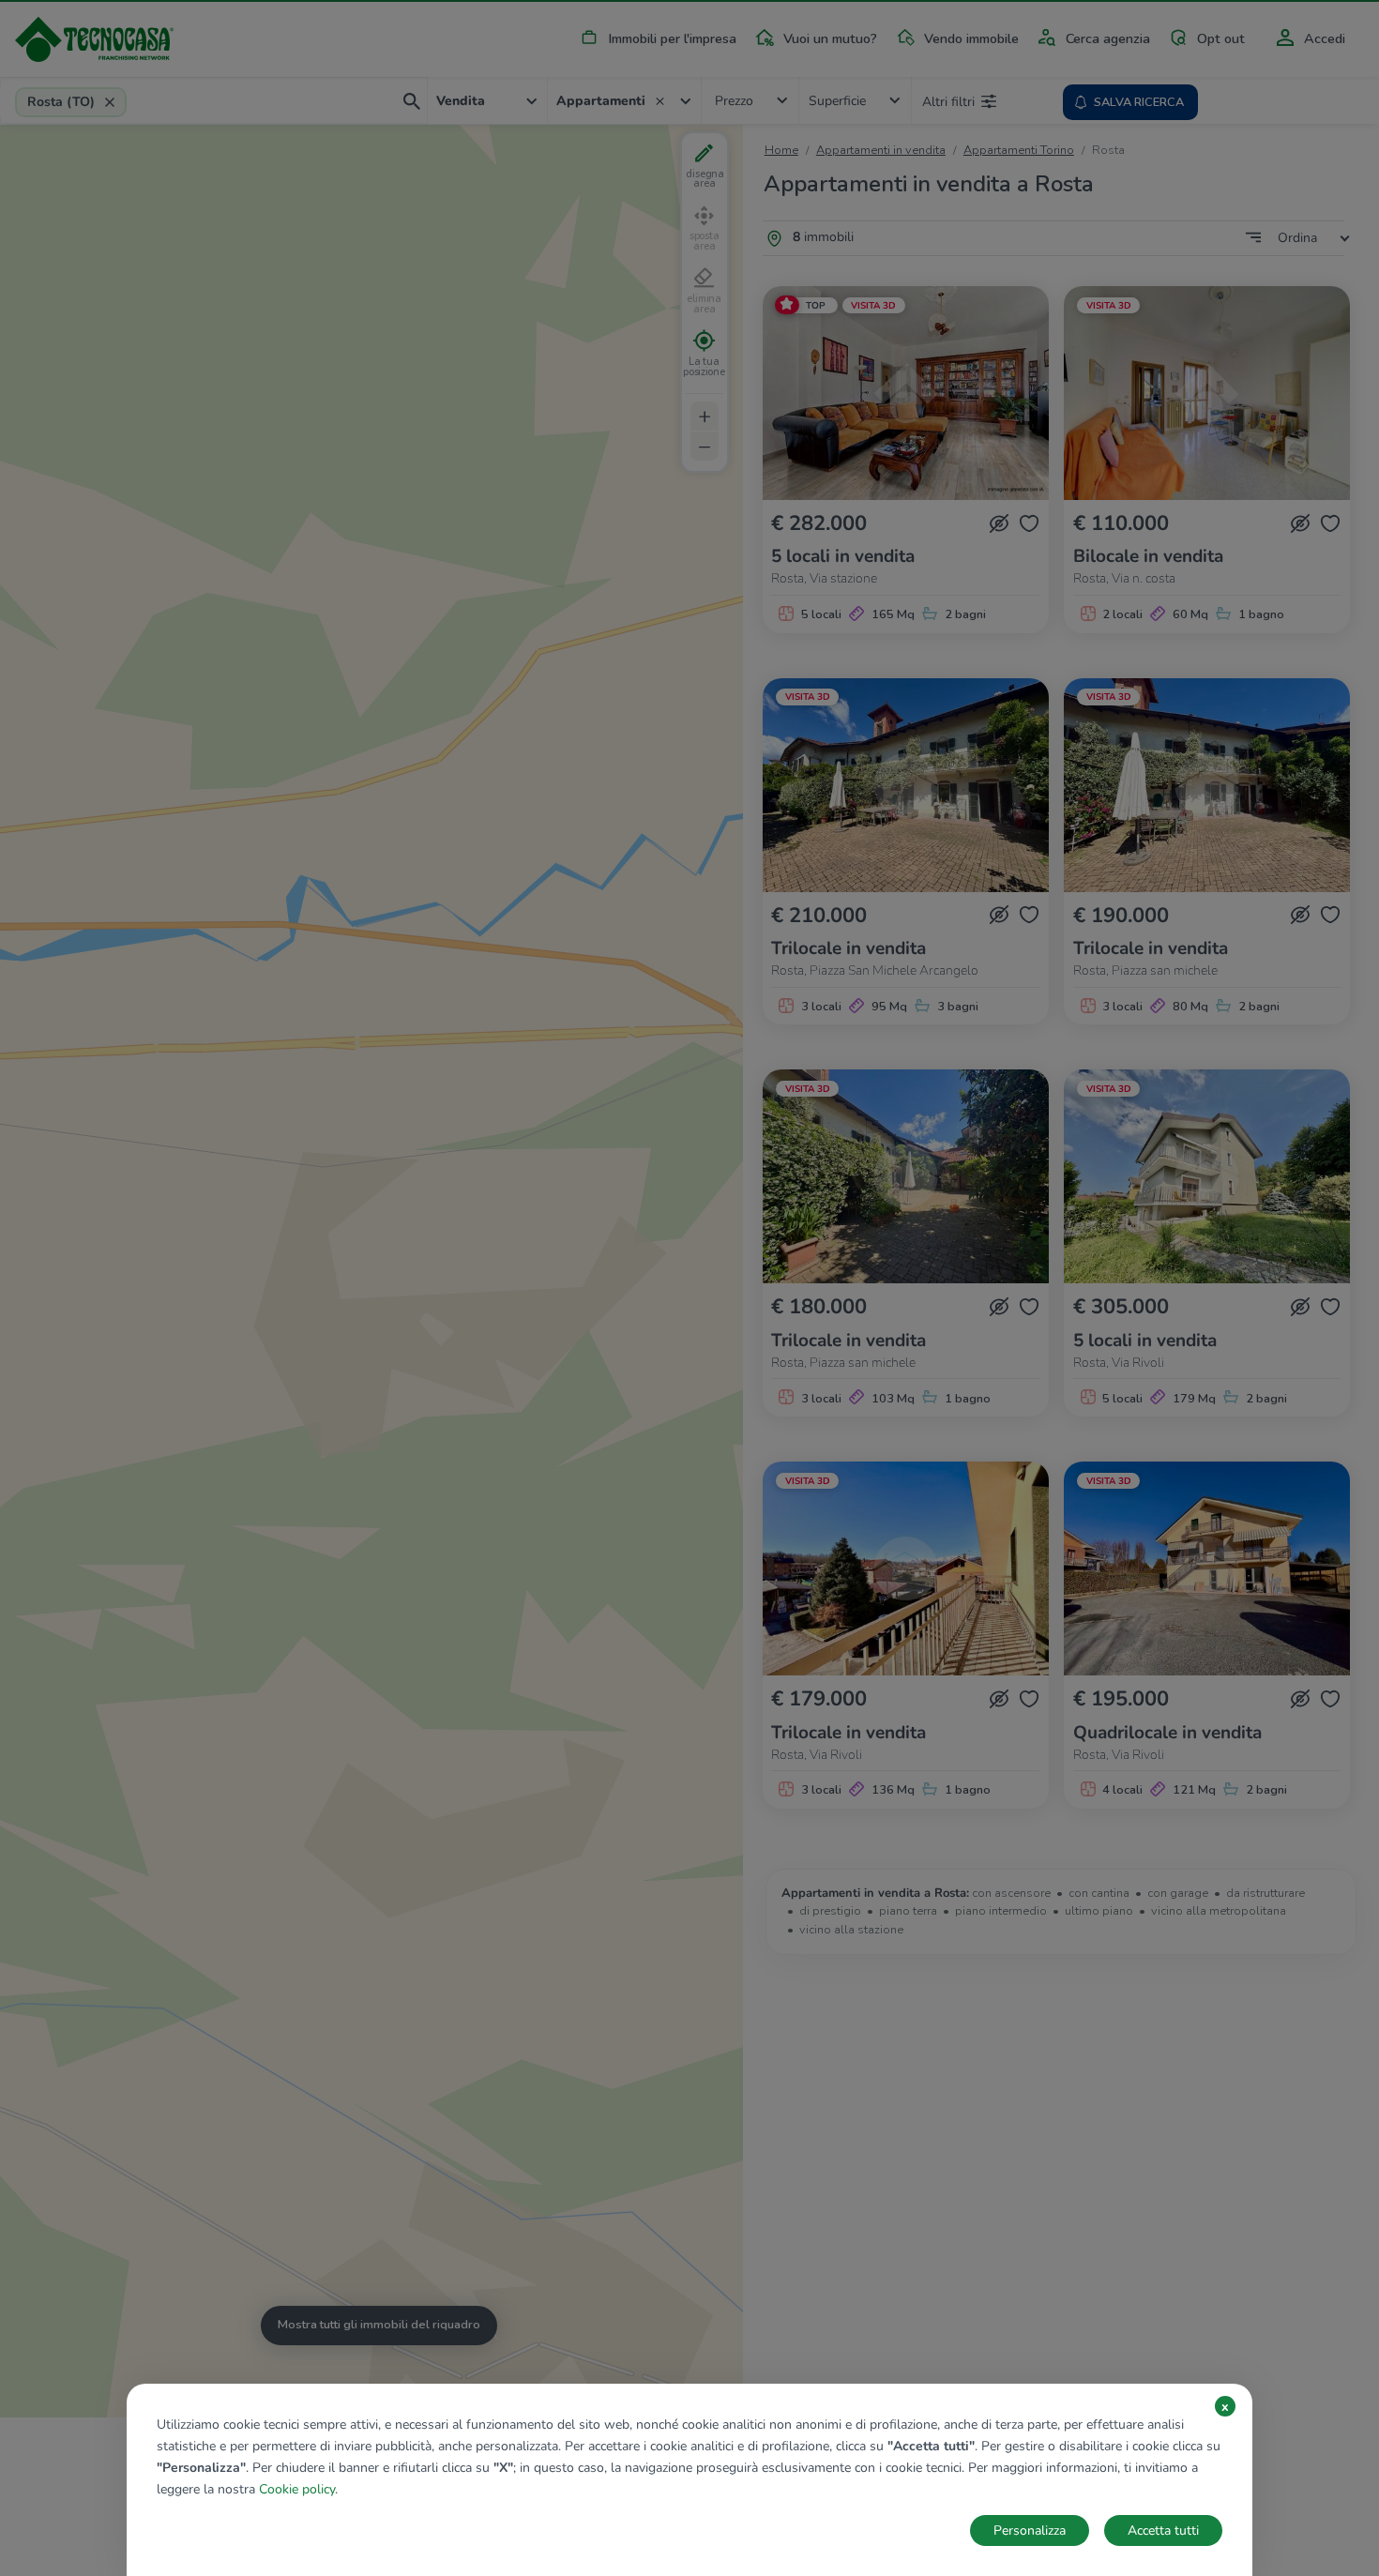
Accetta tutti (1163, 2531)
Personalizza (1030, 2531)
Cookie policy (297, 2489)
